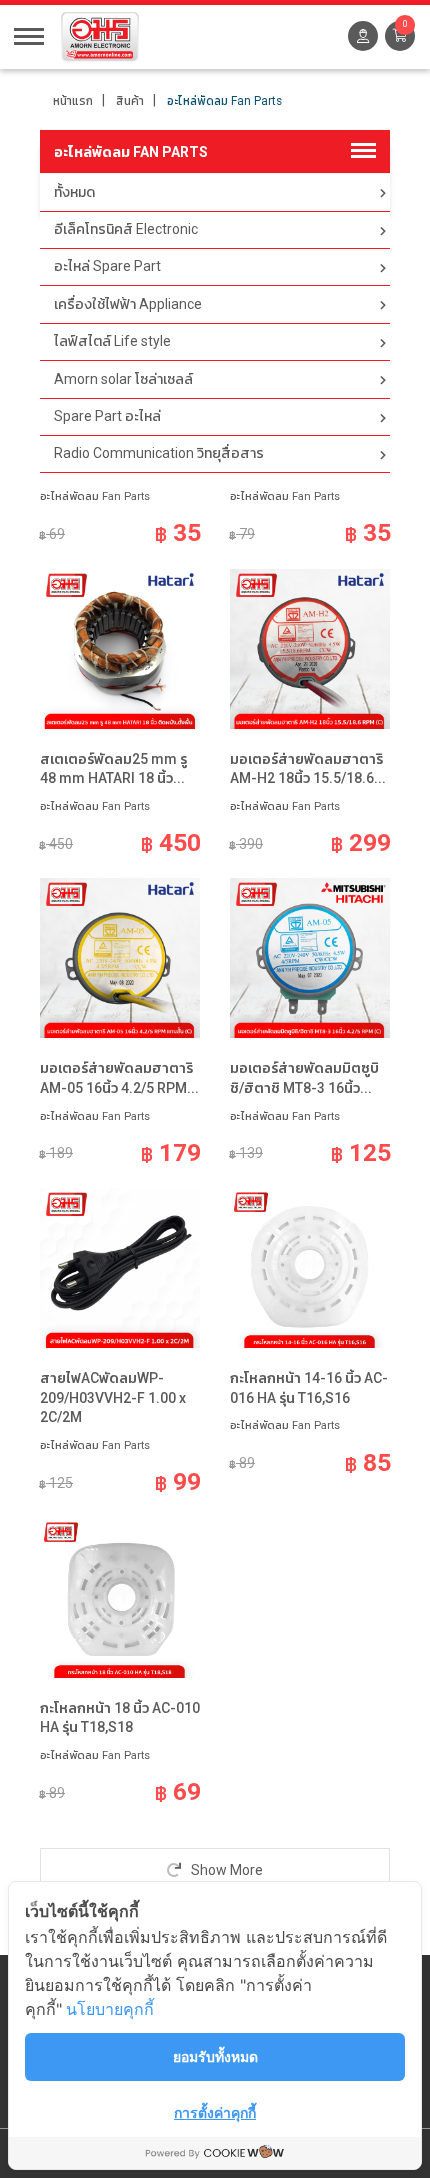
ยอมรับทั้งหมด (215, 2056)
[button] (400, 36)
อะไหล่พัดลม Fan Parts (224, 101)
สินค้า (130, 101)
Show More (225, 1870)
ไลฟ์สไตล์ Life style (112, 341)
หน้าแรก (73, 101)
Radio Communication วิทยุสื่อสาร (159, 453)
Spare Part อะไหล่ (107, 416)
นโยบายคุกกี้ (110, 2009)
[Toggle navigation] (29, 35)
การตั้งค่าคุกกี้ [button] (215, 2112)
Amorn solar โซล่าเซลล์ (123, 379)
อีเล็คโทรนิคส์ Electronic (126, 229)
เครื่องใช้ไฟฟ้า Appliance (128, 304)
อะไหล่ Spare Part (107, 266)
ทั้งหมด (74, 192)
